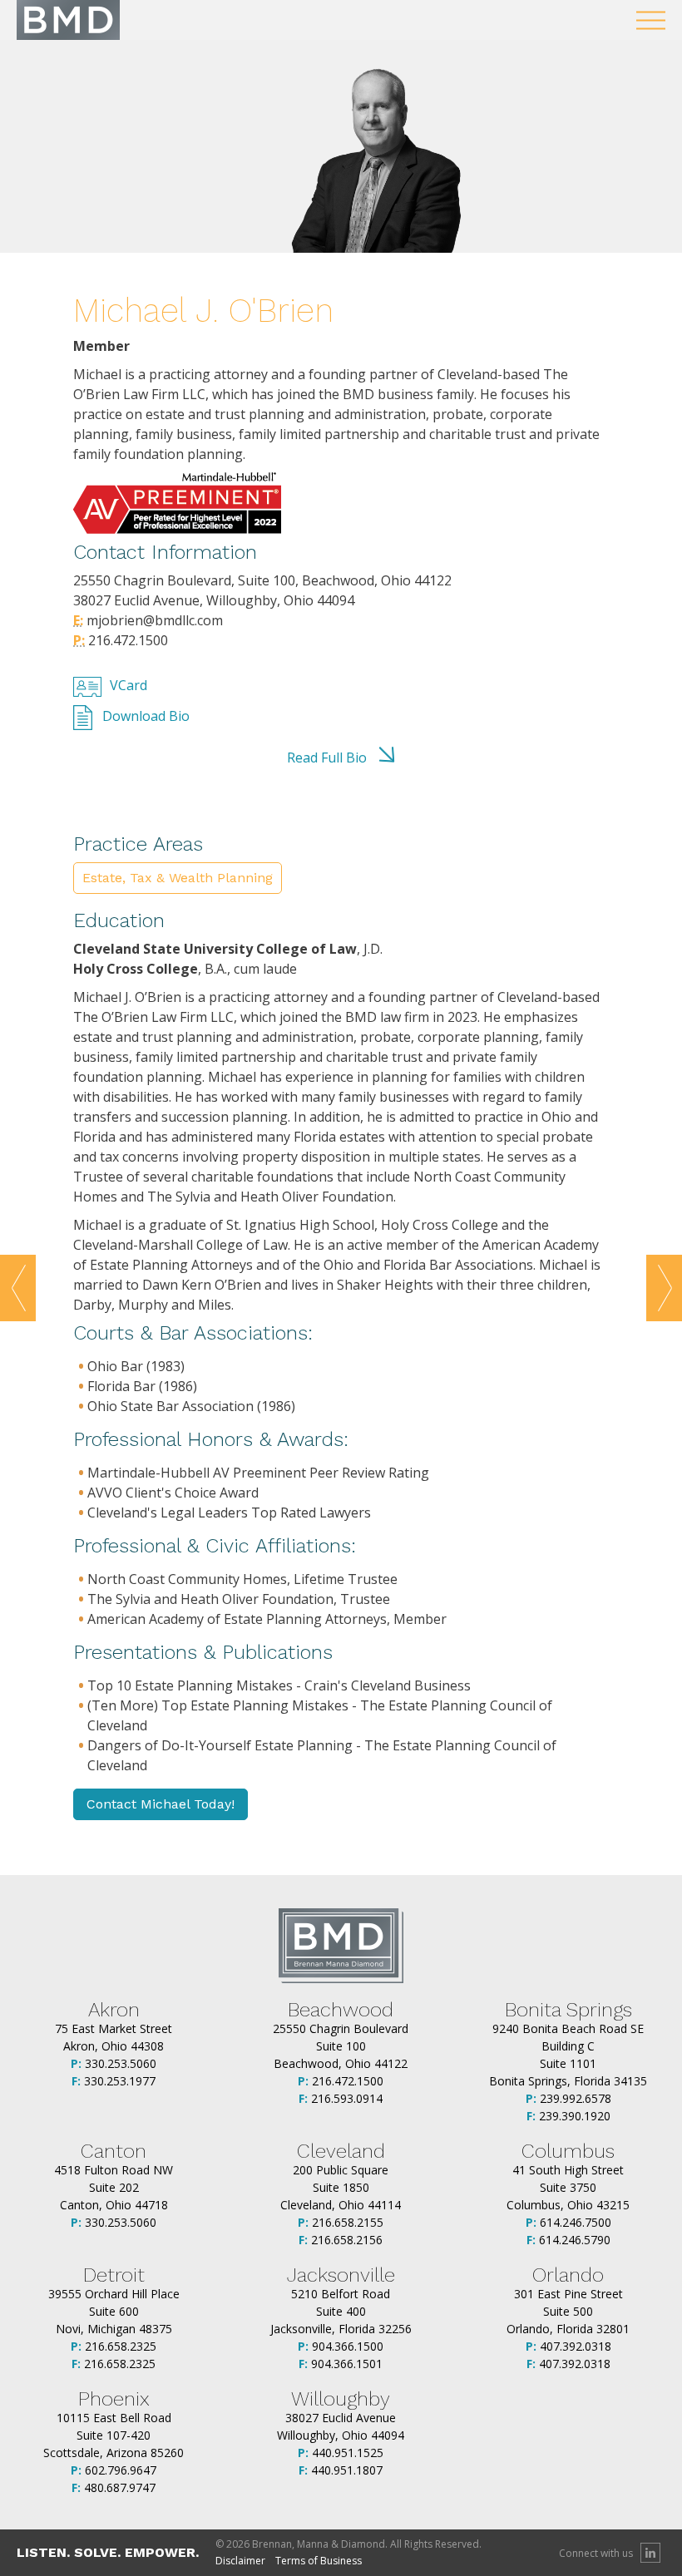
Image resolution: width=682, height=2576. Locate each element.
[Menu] (651, 20)
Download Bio (146, 716)
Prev (18, 1288)
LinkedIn (650, 2553)
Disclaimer (240, 2561)
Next (664, 1288)
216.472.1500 (126, 640)
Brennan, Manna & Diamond (68, 20)
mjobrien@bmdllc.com (153, 620)
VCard (128, 685)
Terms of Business (319, 2561)
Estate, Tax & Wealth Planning (178, 878)
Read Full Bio (327, 758)
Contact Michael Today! (161, 1804)
